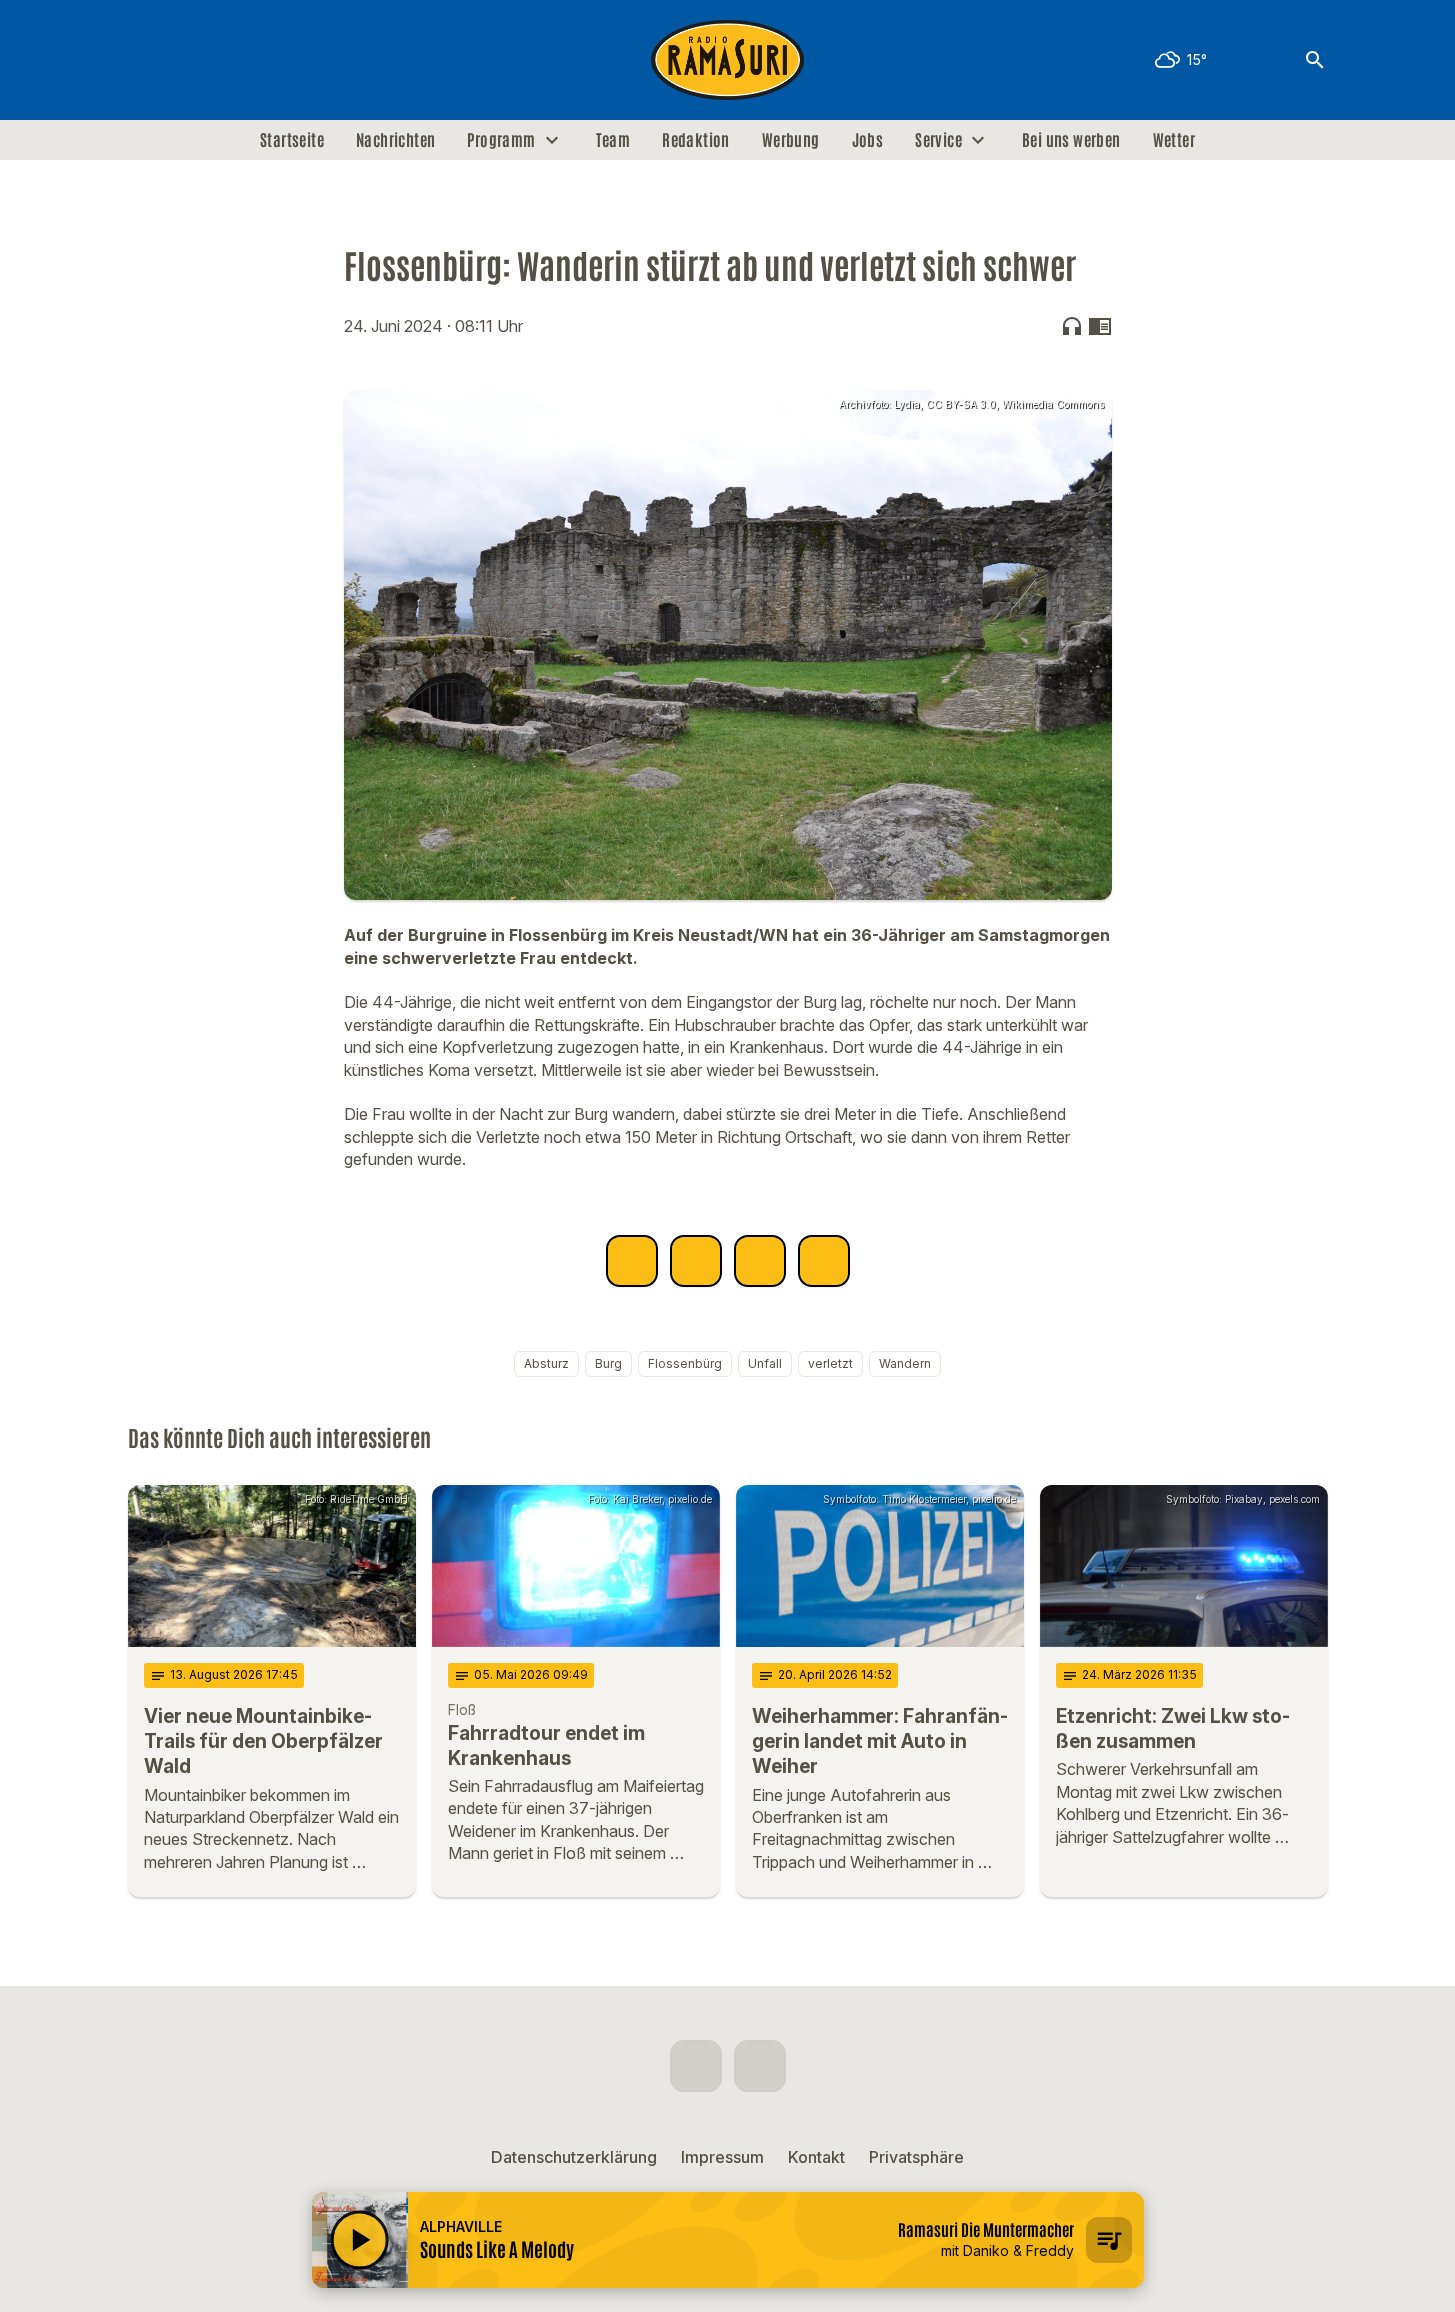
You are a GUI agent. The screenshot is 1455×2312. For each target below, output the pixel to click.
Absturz (546, 1363)
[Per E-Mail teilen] (824, 1261)
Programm (501, 140)
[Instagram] (188, 60)
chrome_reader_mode (1100, 326)
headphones (1072, 326)
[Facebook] (148, 60)
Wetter (1174, 140)
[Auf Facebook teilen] (632, 1261)
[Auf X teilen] (696, 1261)
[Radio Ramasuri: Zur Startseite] (728, 60)
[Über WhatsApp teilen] (760, 1261)
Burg (608, 1363)
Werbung (791, 140)
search (1315, 60)
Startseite (292, 140)
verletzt (830, 1363)
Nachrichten (395, 140)
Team (613, 140)
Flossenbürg (685, 1363)
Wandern (905, 1363)
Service (938, 140)
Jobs (868, 140)
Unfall (765, 1363)
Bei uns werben (1071, 140)
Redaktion (696, 140)
